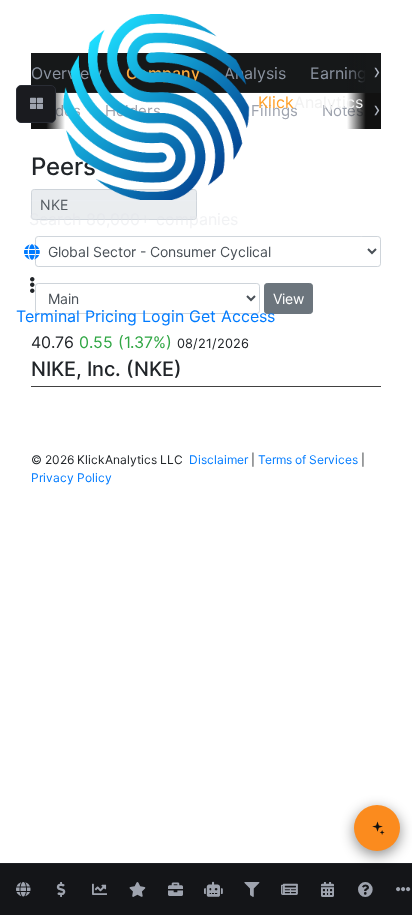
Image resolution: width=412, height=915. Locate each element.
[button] (36, 104)
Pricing (111, 316)
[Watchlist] (137, 890)
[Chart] (99, 890)
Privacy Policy (71, 477)
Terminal (48, 316)
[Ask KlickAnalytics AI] (377, 828)
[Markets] (23, 890)
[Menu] (32, 285)
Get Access (232, 316)
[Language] (32, 252)
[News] (289, 890)
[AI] (213, 890)
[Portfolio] (175, 890)
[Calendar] (327, 890)
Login (163, 316)
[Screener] (251, 890)
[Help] (365, 890)
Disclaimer (218, 459)
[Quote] (61, 890)
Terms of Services (308, 459)
